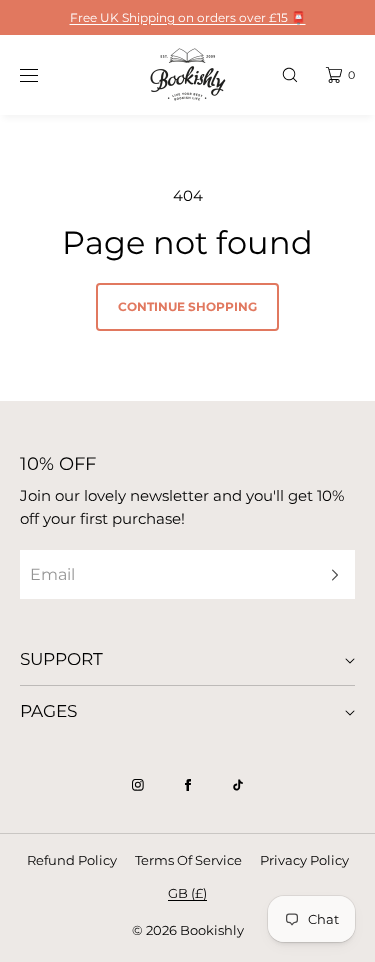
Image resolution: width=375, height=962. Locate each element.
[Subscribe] (330, 574)
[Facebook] (188, 785)
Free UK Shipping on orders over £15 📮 (188, 17)
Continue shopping (187, 306)
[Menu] (44, 74)
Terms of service (188, 860)
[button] (290, 74)
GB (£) (187, 893)
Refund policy (72, 860)
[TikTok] (238, 785)
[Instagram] (138, 785)
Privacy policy (304, 860)
